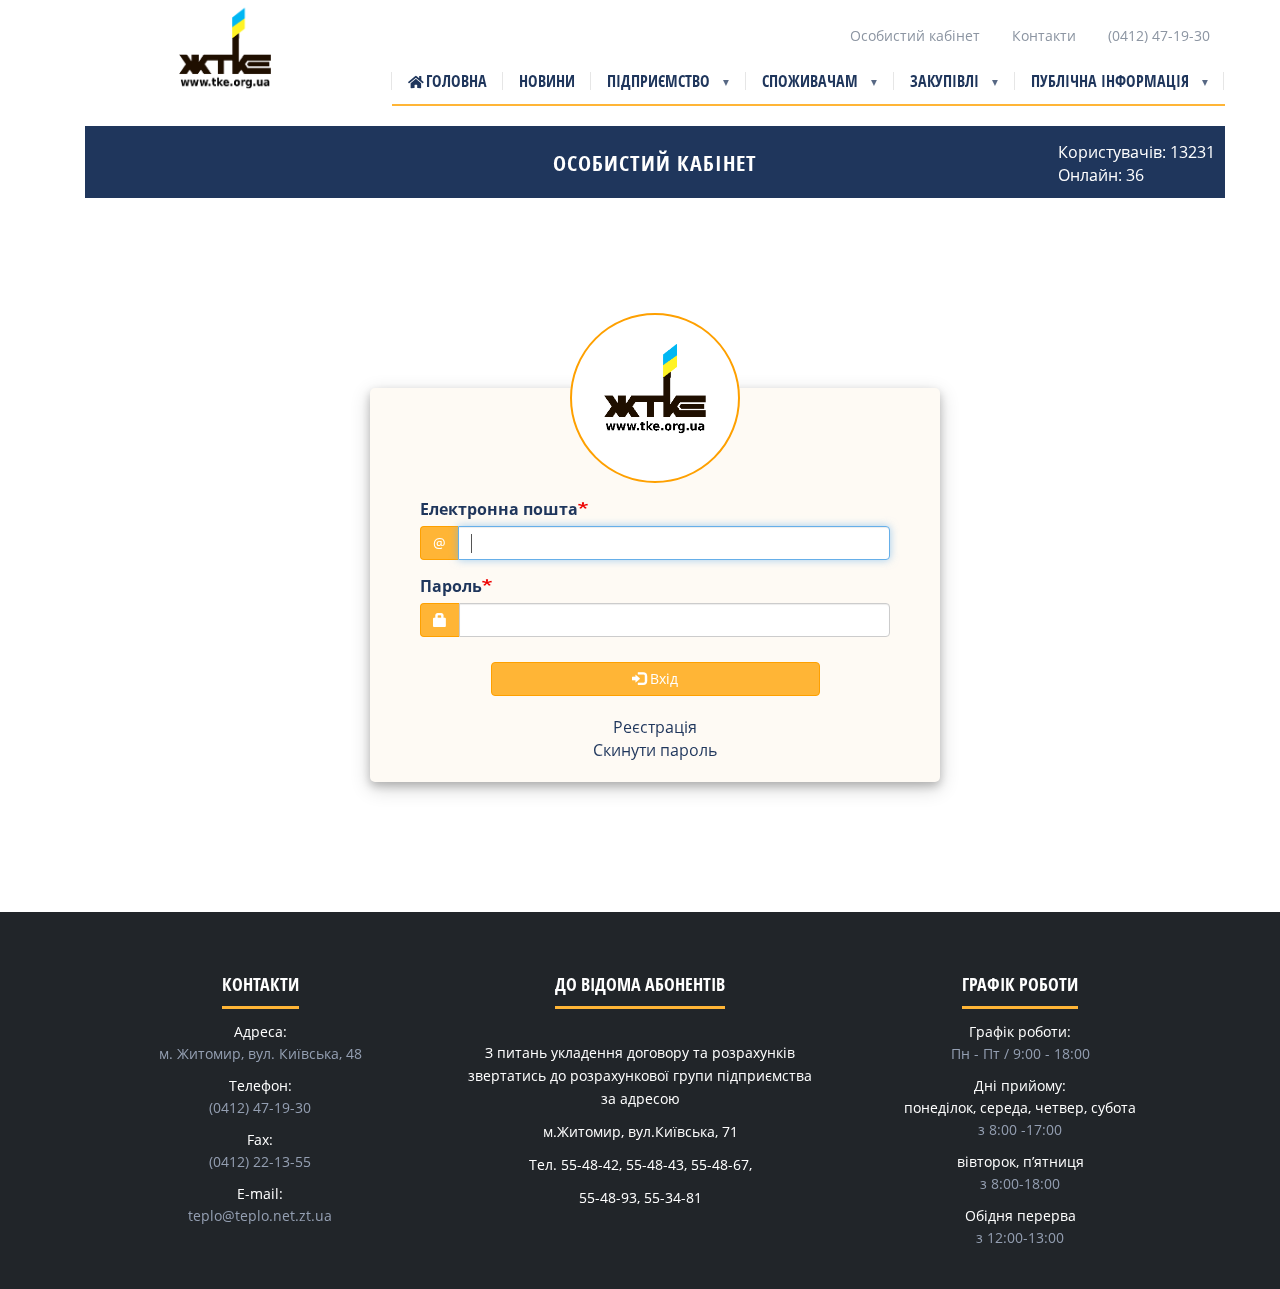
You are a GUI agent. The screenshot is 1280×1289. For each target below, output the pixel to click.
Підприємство (650, 87)
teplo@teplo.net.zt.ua (260, 1215)
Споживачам (802, 87)
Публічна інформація (1102, 87)
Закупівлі (936, 87)
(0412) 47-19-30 (1159, 35)
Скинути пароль (655, 750)
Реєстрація (655, 727)
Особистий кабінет (915, 35)
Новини (547, 81)
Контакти (1044, 35)
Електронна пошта (499, 509)
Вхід (662, 678)
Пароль (451, 586)
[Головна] (225, 63)
